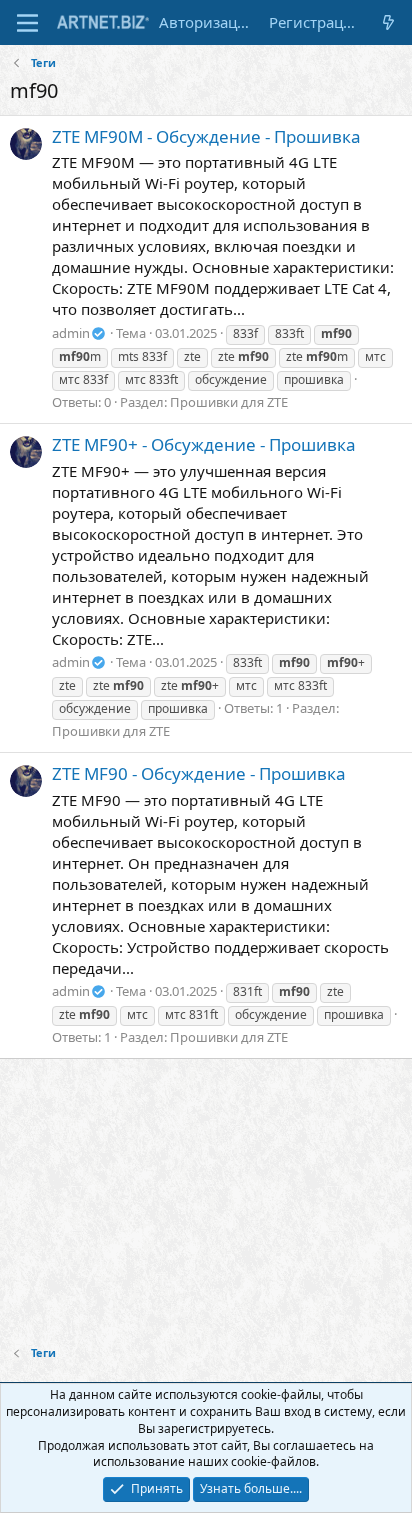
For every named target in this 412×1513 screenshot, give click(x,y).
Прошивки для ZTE (229, 402)
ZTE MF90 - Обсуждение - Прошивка (199, 773)
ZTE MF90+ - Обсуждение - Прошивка (204, 444)
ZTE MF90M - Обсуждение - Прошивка (206, 136)
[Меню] (27, 23)
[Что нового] (388, 22)
